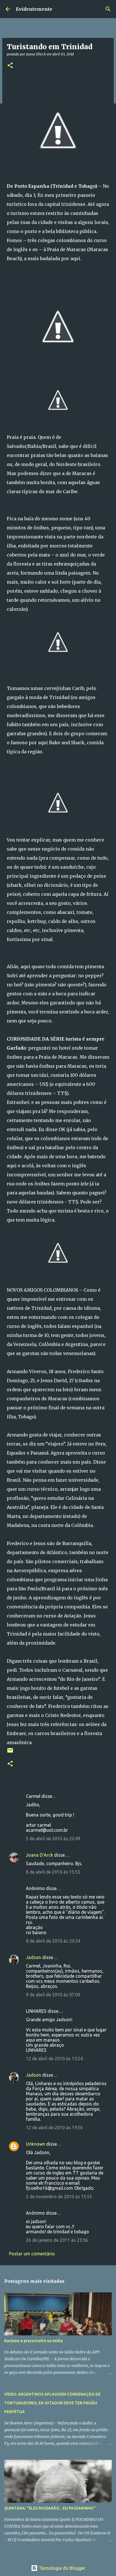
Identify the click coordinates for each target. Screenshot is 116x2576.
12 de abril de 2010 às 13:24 (54, 2059)
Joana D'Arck (39, 1855)
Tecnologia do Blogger (62, 2568)
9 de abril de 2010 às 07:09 (53, 1995)
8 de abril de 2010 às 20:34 (53, 1941)
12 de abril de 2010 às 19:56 (54, 2128)
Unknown (35, 2144)
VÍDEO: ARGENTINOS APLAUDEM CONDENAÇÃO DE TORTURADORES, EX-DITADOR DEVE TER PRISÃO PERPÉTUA (52, 2403)
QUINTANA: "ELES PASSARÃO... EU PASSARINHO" (50, 2508)
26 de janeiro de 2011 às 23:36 (57, 2240)
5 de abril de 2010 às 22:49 (53, 1839)
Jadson (34, 1957)
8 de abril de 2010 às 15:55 (53, 1872)
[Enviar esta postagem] (10, 1752)
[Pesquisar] (108, 9)
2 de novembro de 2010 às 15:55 (59, 2197)
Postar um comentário (32, 2254)
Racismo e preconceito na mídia (34, 2341)
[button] (10, 66)
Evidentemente (34, 9)
